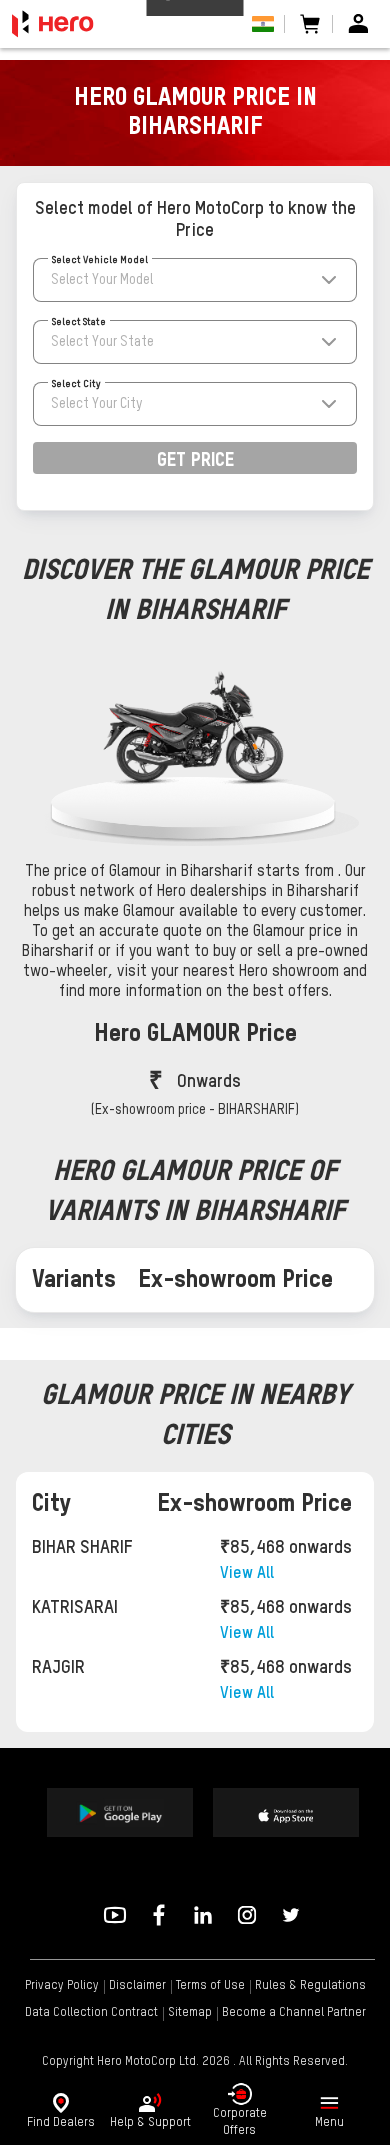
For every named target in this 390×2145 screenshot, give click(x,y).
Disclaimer (137, 1986)
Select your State (102, 342)
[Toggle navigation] (329, 2103)
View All (247, 1574)
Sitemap (190, 2013)
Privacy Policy (62, 1986)
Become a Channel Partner (294, 2013)
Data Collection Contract (91, 2013)
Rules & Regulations (310, 1986)
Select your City (96, 404)
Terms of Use (210, 1986)
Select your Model (102, 280)
